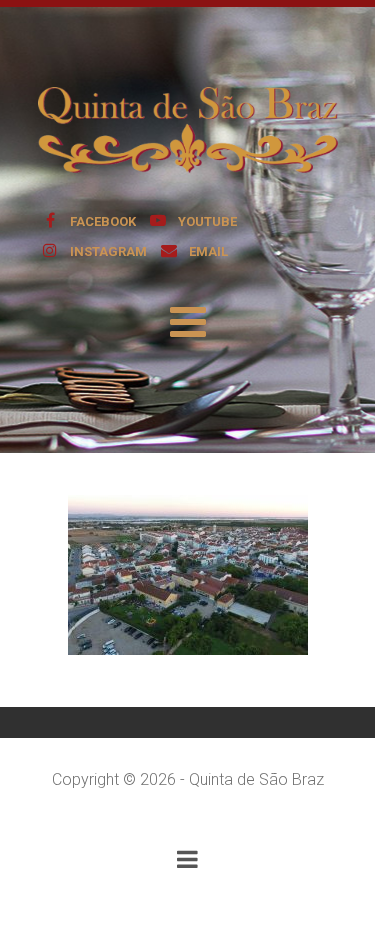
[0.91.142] (188, 575)
